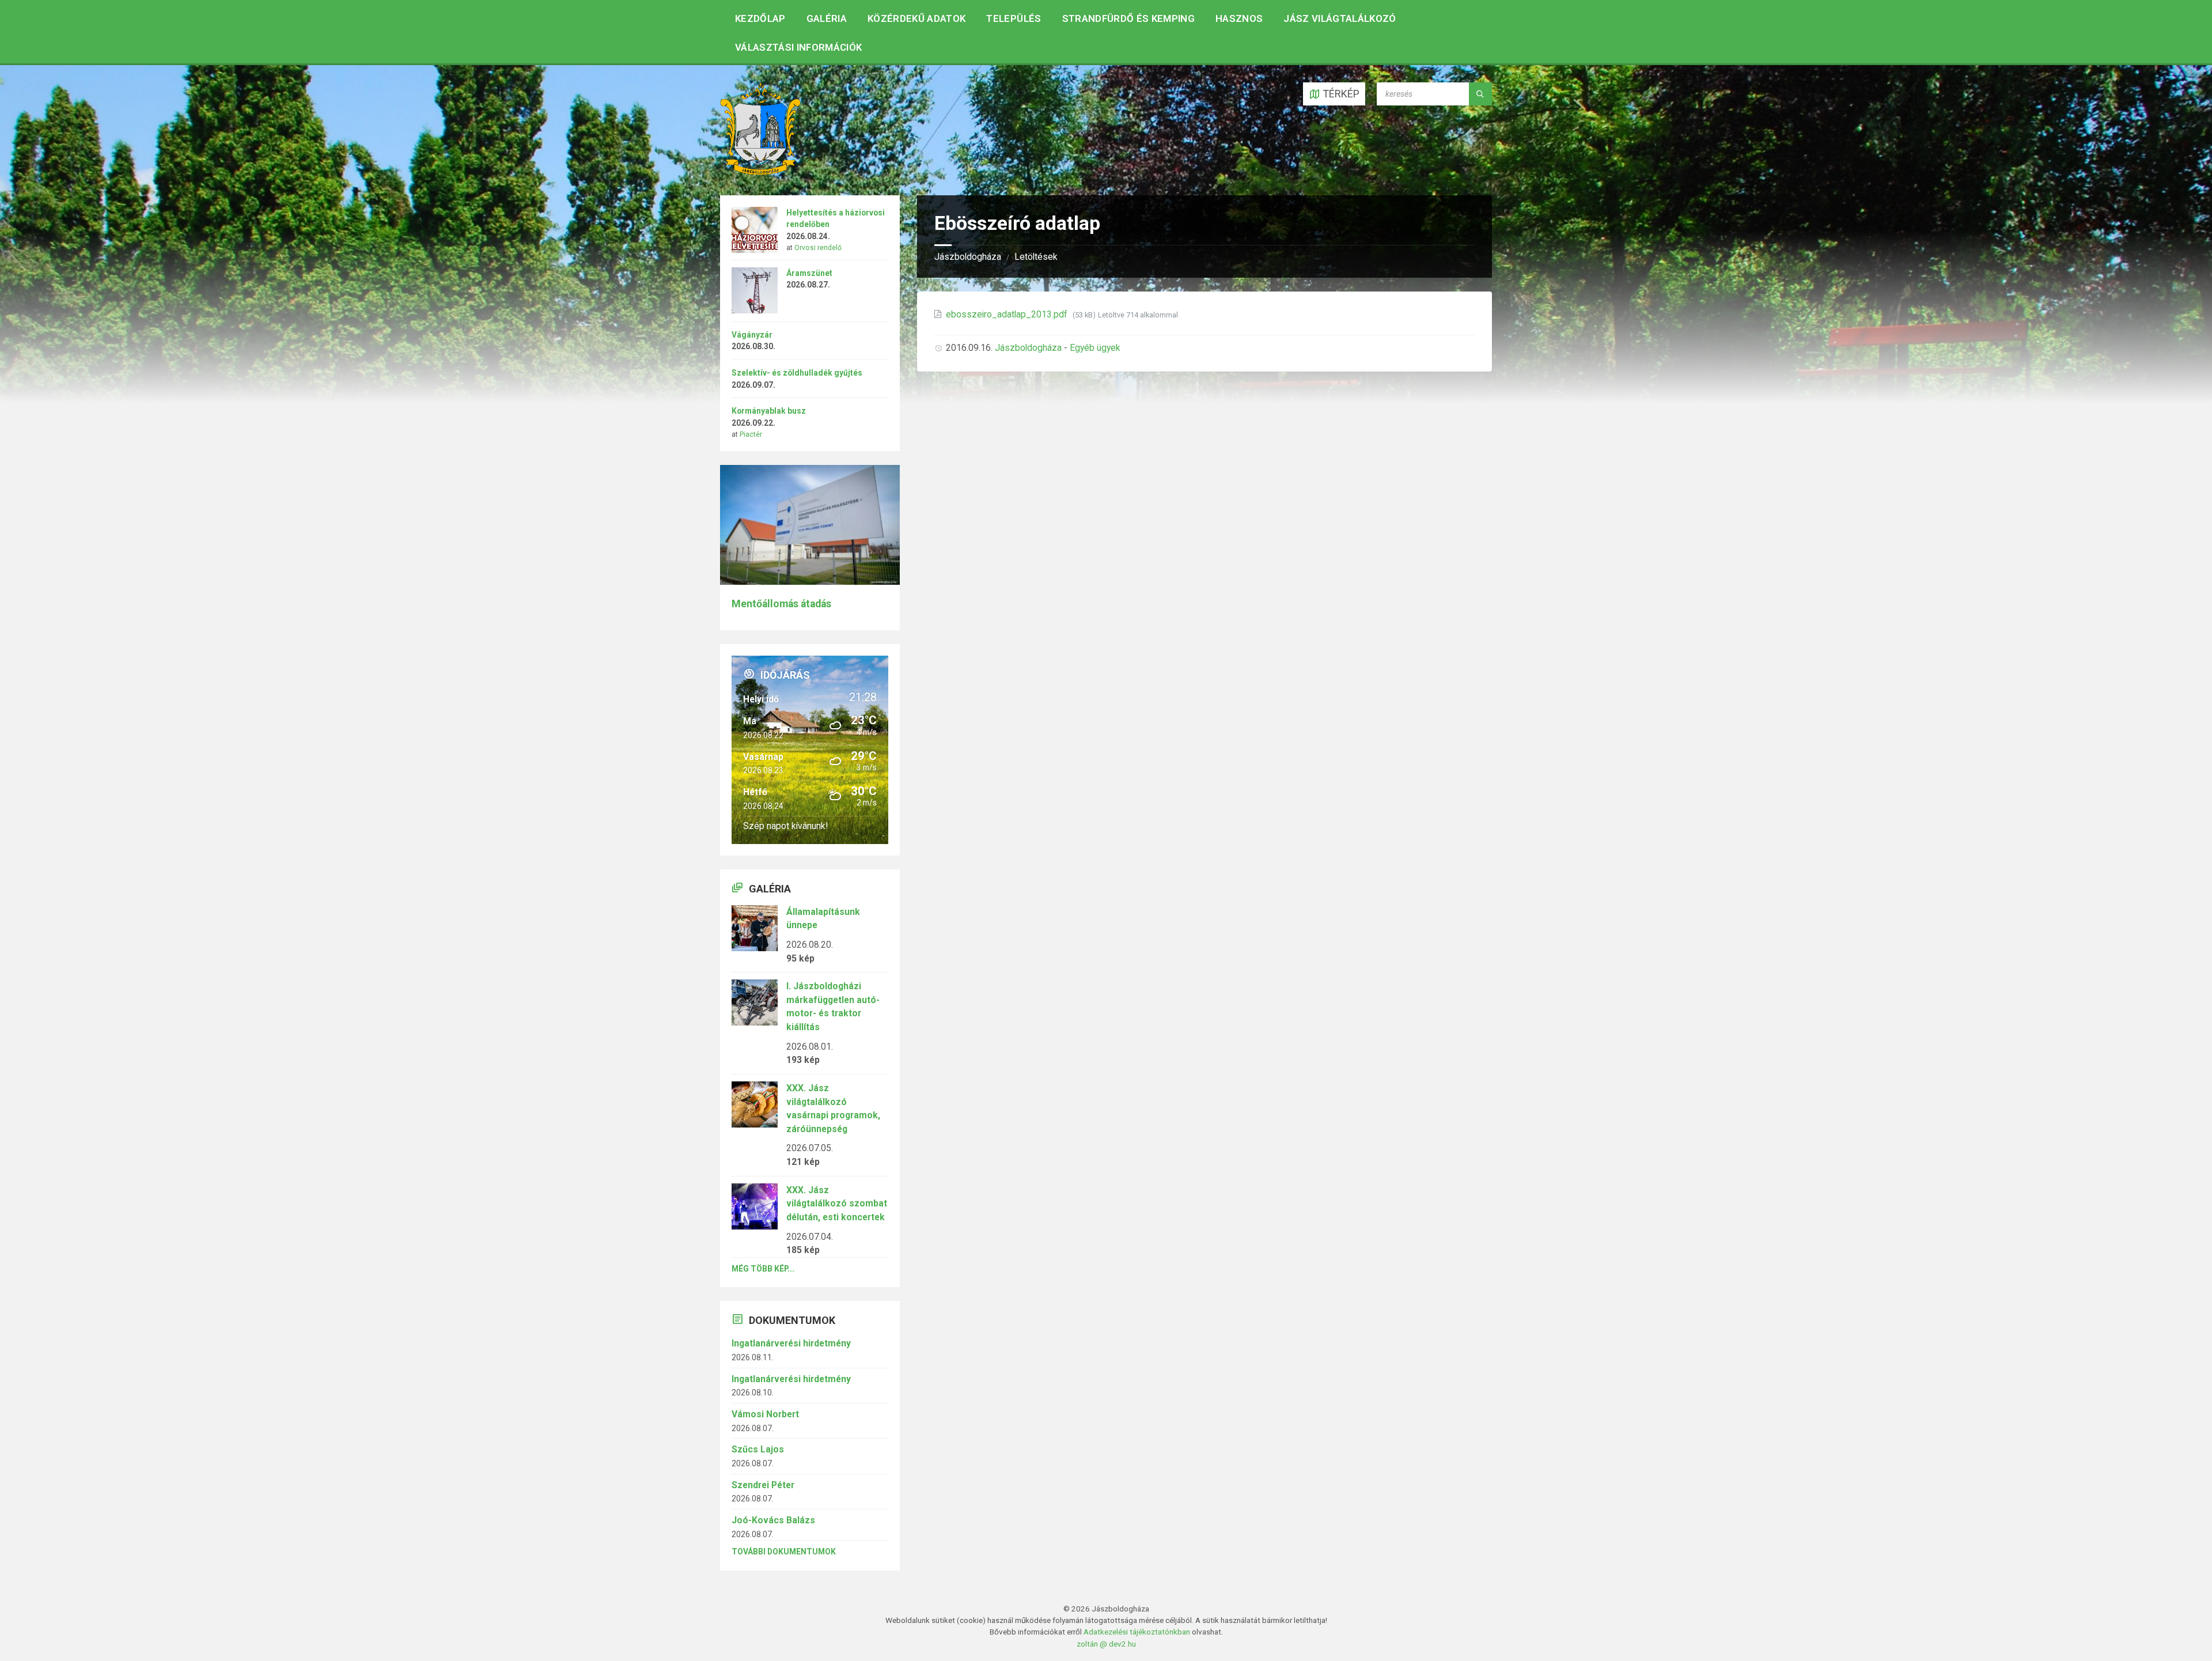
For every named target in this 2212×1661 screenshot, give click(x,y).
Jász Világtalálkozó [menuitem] (1340, 18)
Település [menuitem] (1014, 18)
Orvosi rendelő (818, 248)
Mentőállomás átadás (781, 604)
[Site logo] (760, 171)
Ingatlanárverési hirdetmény (791, 1343)
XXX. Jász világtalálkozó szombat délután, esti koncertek (837, 1204)
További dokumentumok (784, 1552)
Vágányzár (752, 335)
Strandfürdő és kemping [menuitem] (1128, 18)
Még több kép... (763, 1269)
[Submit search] (1480, 94)
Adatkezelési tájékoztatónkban (1137, 1632)
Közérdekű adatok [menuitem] (916, 18)
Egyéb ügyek (1095, 348)
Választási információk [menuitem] (798, 47)
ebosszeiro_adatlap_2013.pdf (1008, 314)
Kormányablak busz (769, 411)
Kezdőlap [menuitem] (760, 18)
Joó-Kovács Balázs (773, 1520)
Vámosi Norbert (765, 1414)
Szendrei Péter (763, 1485)
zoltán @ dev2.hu (1106, 1644)
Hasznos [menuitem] (1239, 18)
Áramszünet (809, 273)
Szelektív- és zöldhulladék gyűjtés (797, 373)
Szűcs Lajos (758, 1449)
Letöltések (1036, 257)
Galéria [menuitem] (827, 18)
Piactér (751, 434)
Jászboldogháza (968, 257)
